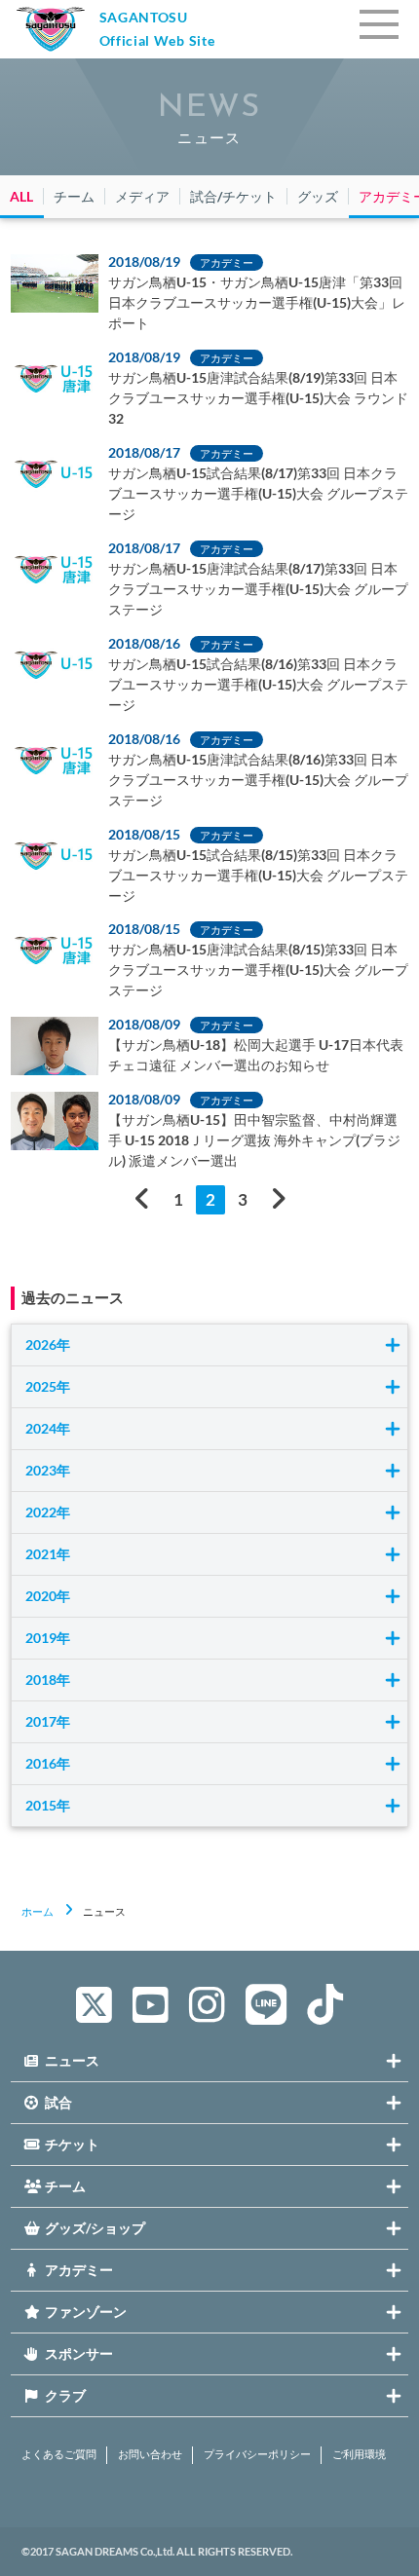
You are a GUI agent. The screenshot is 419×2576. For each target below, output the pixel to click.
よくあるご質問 (59, 2454)
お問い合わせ (150, 2454)
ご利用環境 (359, 2454)
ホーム (38, 1911)
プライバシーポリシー (257, 2454)
